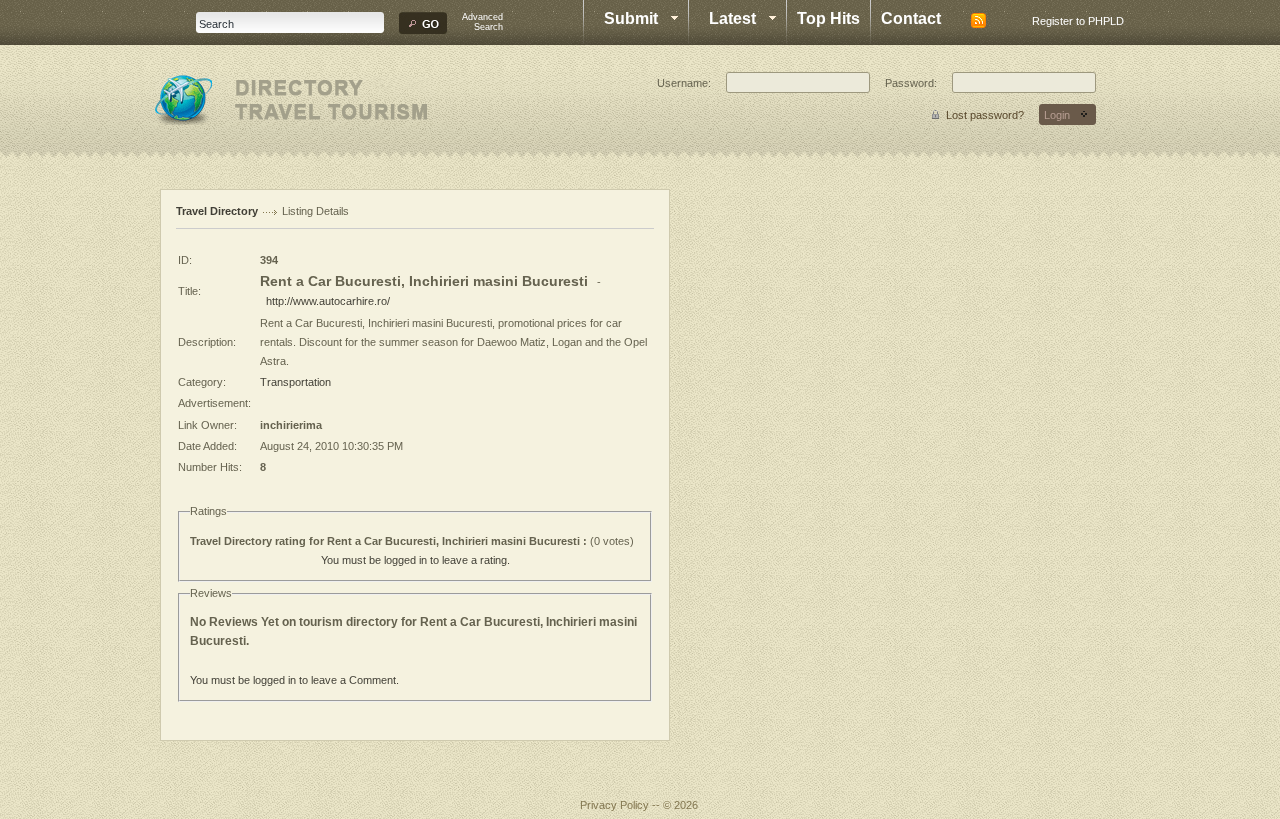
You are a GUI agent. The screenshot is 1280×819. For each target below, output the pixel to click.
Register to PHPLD (1078, 21)
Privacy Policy (614, 805)
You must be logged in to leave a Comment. (294, 680)
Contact (911, 18)
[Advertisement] (760, 489)
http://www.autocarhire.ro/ (328, 301)
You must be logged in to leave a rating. (415, 560)
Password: (911, 83)
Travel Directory (217, 211)
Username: (684, 83)
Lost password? (985, 115)
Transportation (295, 382)
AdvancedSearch (482, 22)
